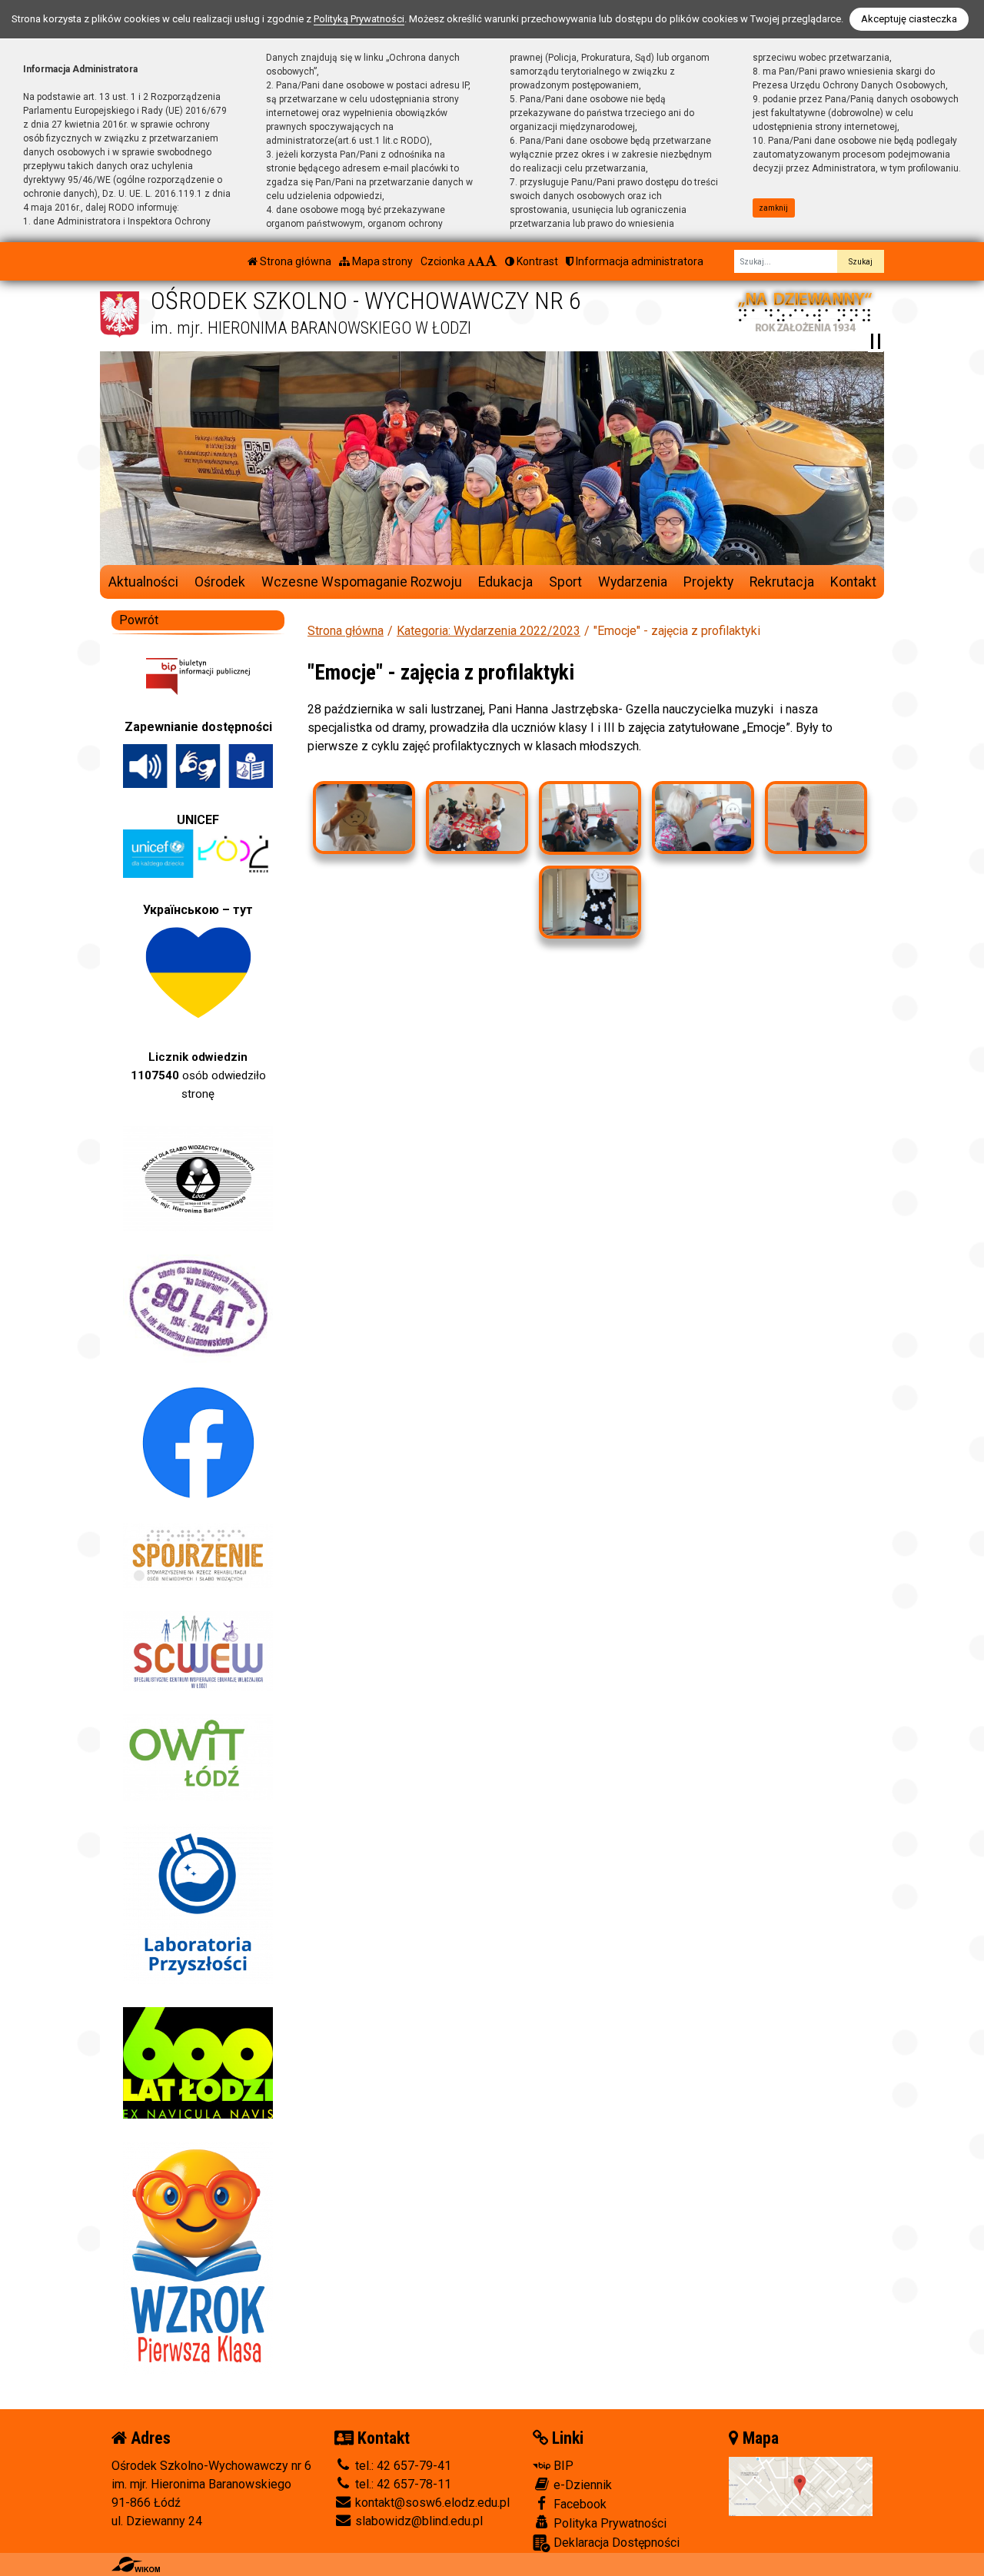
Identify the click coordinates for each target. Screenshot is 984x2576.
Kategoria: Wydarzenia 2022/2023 (489, 631)
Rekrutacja (782, 582)
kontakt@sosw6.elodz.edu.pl (431, 2503)
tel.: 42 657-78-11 (402, 2484)
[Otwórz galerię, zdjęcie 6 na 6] (590, 902)
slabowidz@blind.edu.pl (417, 2521)
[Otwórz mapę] (801, 2486)
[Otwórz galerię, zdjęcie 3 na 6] (590, 818)
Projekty (708, 582)
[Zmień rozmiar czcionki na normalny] (471, 261)
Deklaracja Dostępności (615, 2543)
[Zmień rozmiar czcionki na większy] (480, 261)
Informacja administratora (638, 261)
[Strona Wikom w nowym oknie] (136, 2564)
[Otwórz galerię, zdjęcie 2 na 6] (477, 818)
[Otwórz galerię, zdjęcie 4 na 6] (703, 818)
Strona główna (294, 261)
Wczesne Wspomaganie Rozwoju (362, 582)
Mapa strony (381, 261)
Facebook (578, 2504)
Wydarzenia (633, 582)
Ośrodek (220, 582)
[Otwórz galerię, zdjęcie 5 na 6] (816, 818)
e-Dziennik (581, 2485)
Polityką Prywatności (359, 19)
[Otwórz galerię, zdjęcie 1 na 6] (364, 818)
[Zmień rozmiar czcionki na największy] (491, 261)
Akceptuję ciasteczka (909, 19)
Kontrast (536, 261)
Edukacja (505, 582)
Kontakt (853, 582)
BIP (562, 2466)
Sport (565, 582)
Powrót (139, 620)
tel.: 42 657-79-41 (402, 2466)
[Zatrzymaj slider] (876, 341)
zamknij (773, 208)
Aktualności (143, 582)
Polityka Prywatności (608, 2523)
